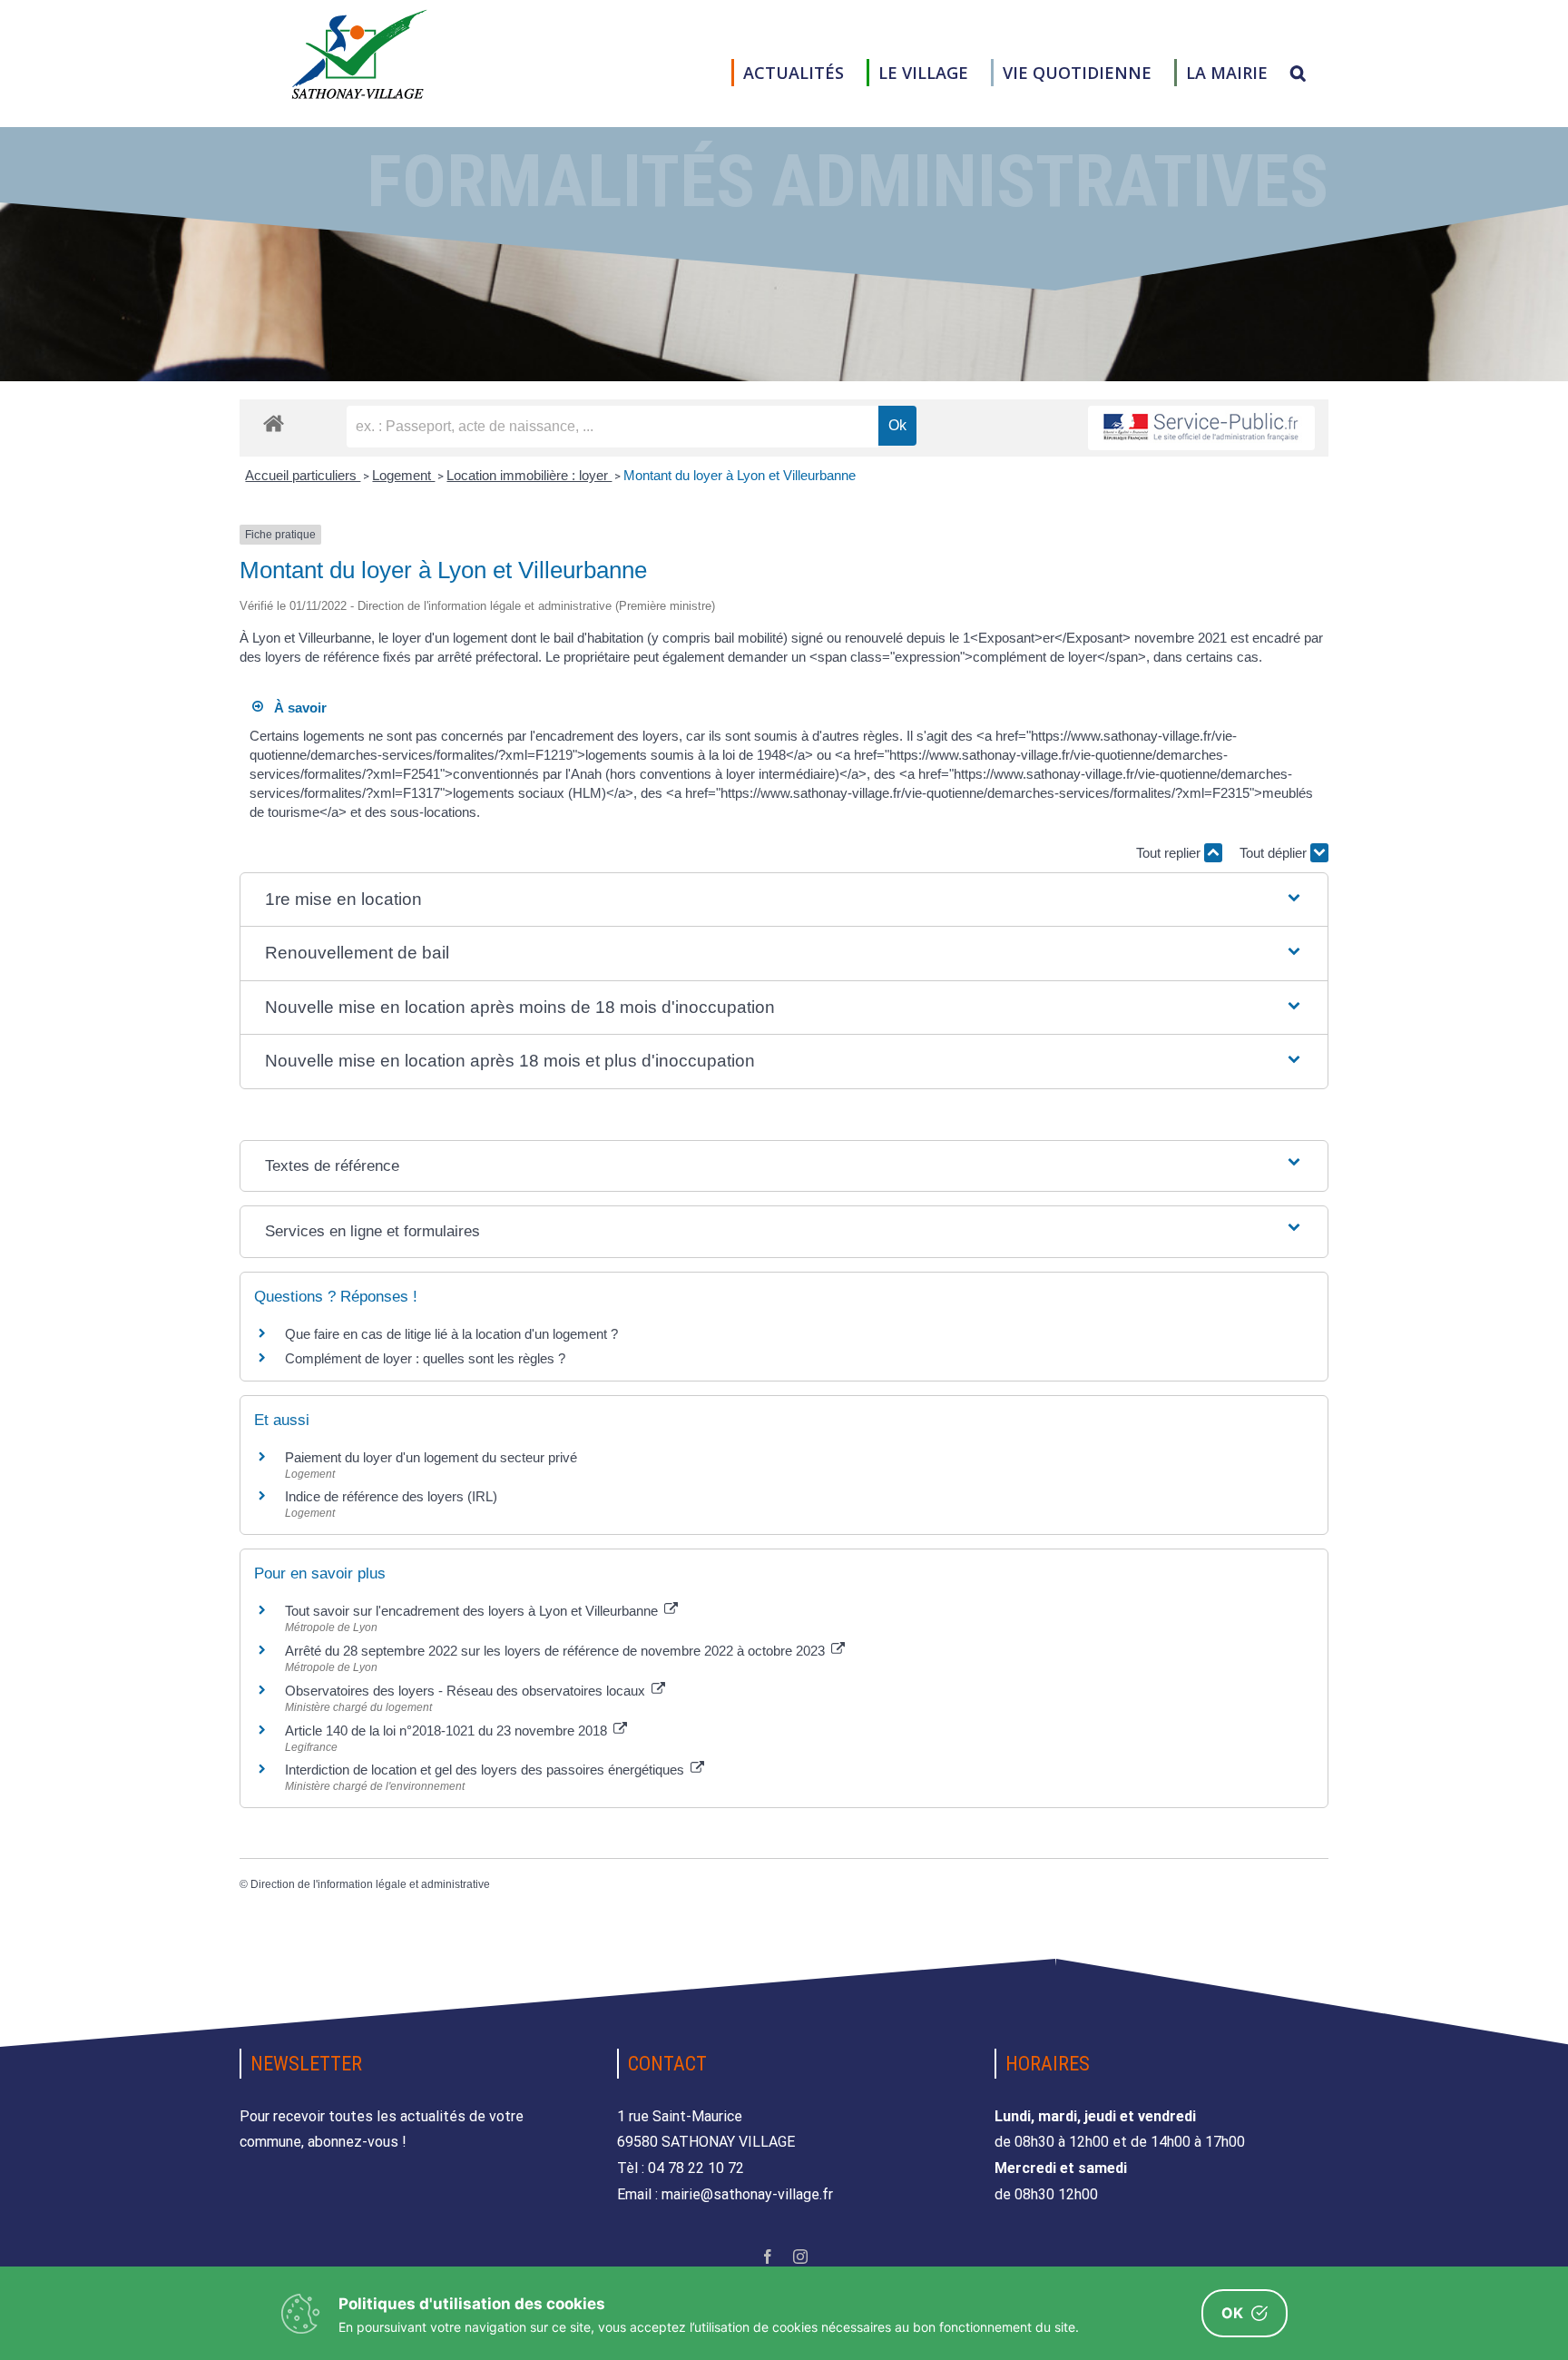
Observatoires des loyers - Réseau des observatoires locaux (467, 1691)
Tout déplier (1275, 853)
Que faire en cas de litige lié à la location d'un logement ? (451, 1334)
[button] (1298, 73)
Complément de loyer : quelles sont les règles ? (425, 1358)
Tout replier (1170, 853)
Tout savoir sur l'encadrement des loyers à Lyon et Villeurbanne (473, 1611)
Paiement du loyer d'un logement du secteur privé (433, 1457)
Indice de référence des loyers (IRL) (391, 1496)
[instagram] (800, 2257)
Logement (403, 475)
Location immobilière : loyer (529, 475)
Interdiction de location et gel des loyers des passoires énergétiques (486, 1770)
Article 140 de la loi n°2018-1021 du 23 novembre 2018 (448, 1731)
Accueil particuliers (303, 475)
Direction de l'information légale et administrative (370, 1884)
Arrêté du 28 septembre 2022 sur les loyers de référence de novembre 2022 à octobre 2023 (557, 1651)
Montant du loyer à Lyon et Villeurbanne (740, 475)
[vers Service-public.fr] (1201, 428)
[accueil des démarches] (274, 423)
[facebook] (768, 2257)
